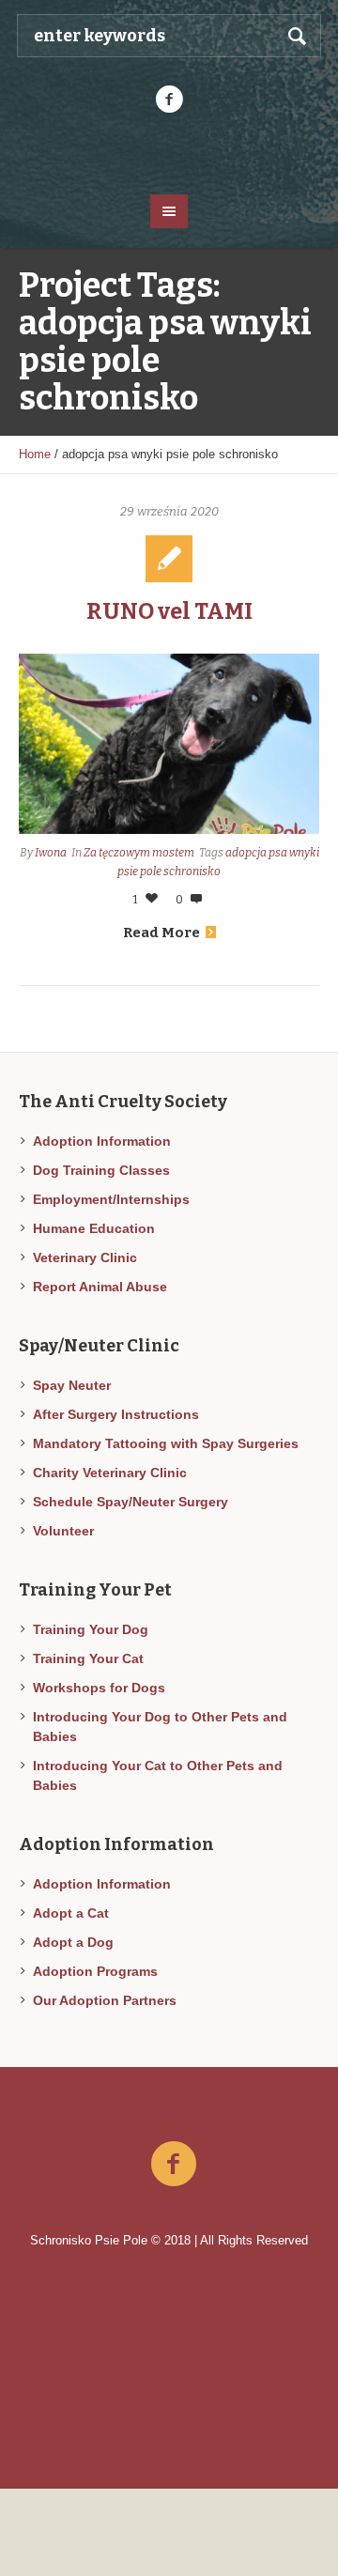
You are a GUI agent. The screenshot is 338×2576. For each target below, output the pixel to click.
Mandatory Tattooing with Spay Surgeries (166, 1443)
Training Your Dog (91, 1629)
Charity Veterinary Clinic (110, 1473)
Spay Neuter (72, 1385)
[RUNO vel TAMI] (169, 744)
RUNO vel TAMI (169, 611)
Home (35, 454)
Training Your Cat (88, 1658)
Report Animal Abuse (100, 1287)
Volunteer (63, 1531)
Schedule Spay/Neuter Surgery (131, 1502)
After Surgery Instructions (116, 1414)
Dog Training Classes (101, 1170)
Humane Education (94, 1228)
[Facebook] (169, 100)
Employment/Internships (111, 1199)
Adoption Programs (95, 1971)
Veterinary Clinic (85, 1257)
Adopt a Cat (71, 1913)
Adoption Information (102, 1141)
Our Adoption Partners (105, 2000)
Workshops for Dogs (99, 1688)
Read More (161, 933)
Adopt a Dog (73, 1942)
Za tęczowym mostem (139, 853)
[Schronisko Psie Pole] (169, 152)
